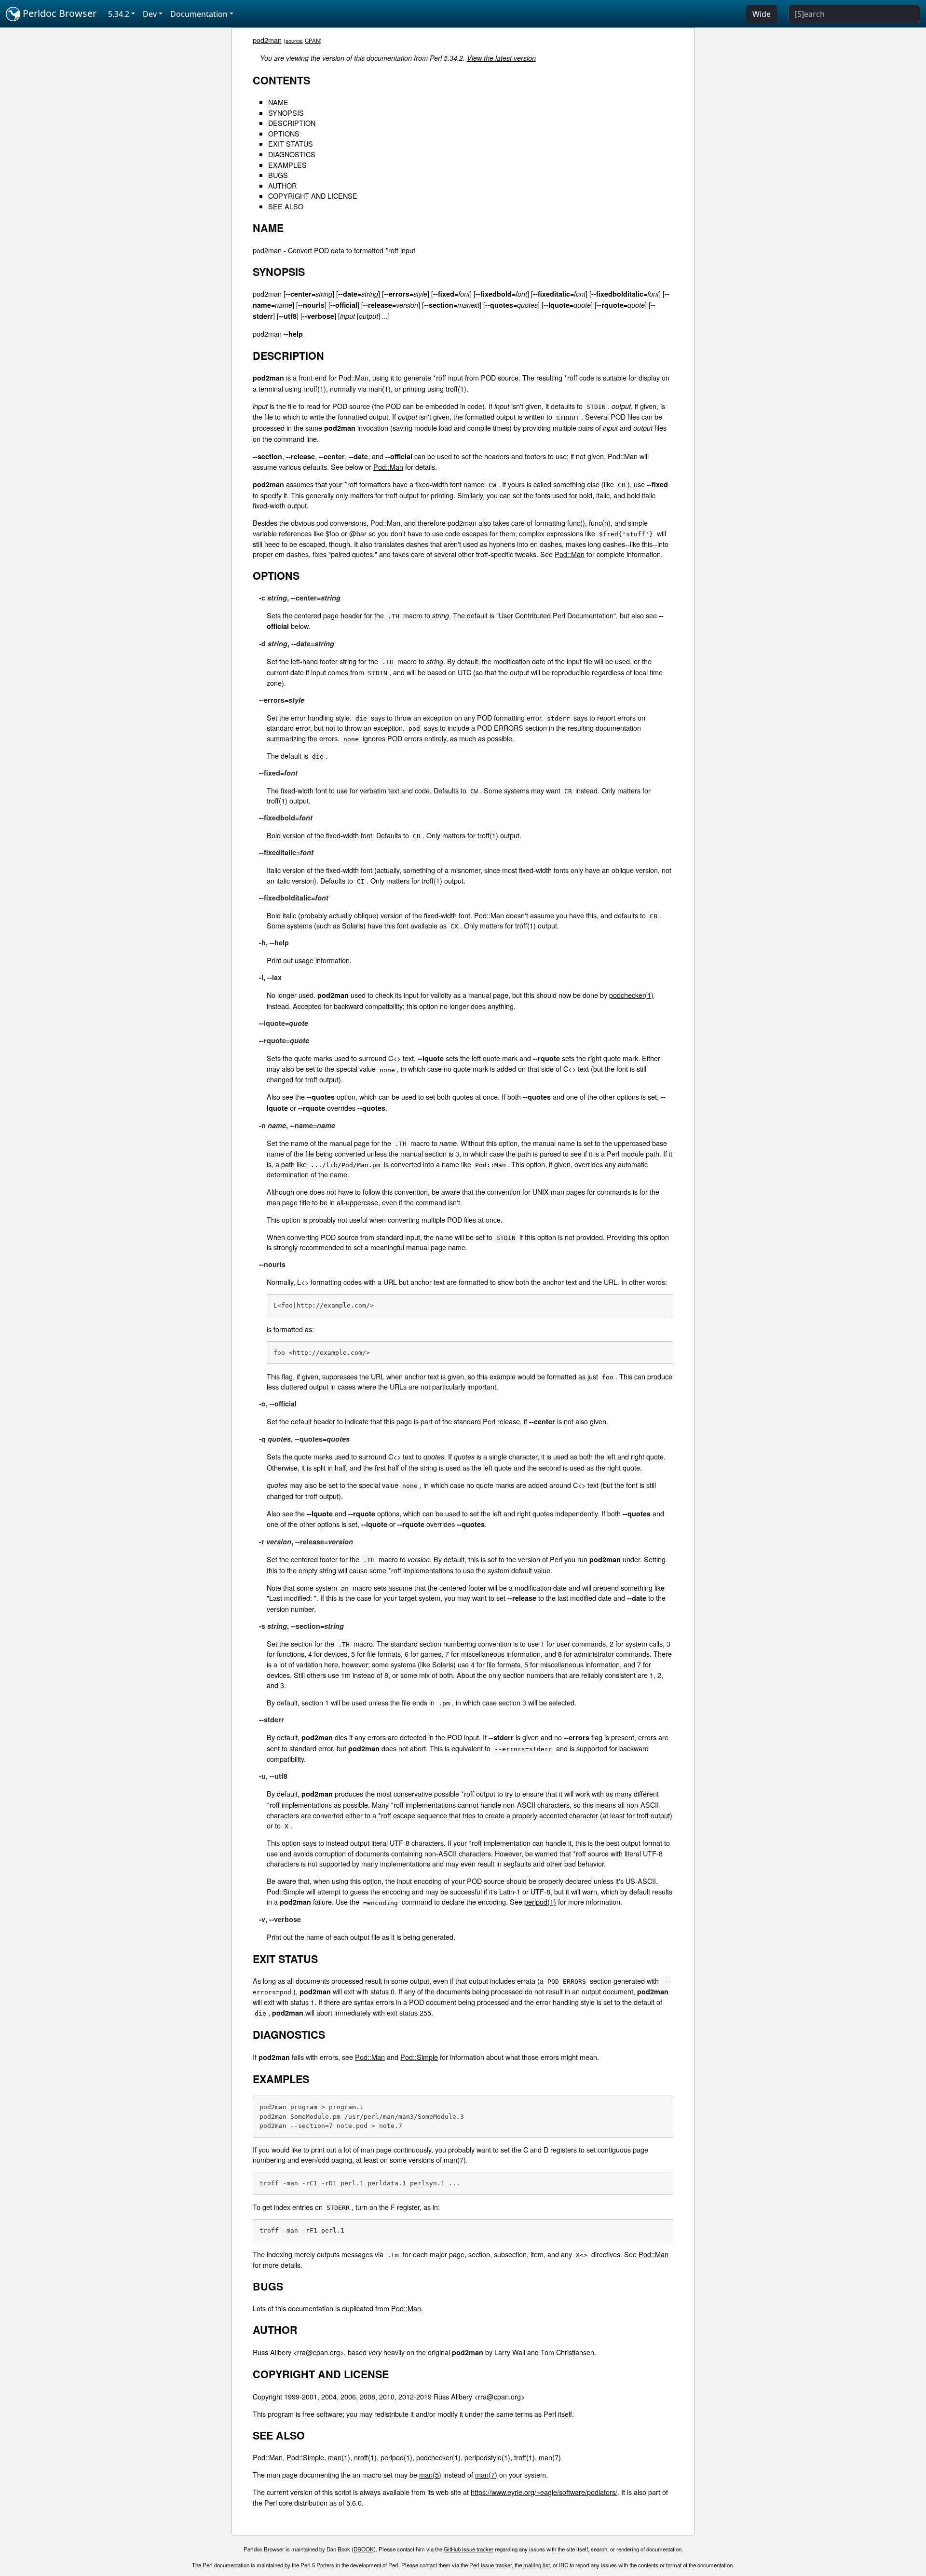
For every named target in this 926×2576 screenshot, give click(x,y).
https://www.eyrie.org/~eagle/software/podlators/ (544, 2492)
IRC (564, 2565)
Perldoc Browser (58, 13)
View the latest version (501, 58)
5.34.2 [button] (119, 14)
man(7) (550, 2457)
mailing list (537, 2565)
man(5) (430, 2474)
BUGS (278, 175)
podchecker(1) (631, 995)
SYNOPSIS (286, 113)
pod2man (267, 40)
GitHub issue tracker (469, 2549)
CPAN (312, 41)
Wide (762, 14)
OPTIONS (284, 133)
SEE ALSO (286, 206)
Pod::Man (388, 467)
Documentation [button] (199, 14)
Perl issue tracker (490, 2565)
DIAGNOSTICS (292, 154)
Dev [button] (150, 14)
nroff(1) (365, 2457)
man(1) (339, 2457)
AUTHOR (282, 185)
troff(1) (524, 2457)
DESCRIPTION (292, 123)
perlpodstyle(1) (487, 2457)
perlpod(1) (540, 1901)
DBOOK (364, 2549)
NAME (278, 102)
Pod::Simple (419, 2057)
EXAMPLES (287, 165)
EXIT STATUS (291, 143)
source (294, 41)
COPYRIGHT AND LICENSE (313, 196)
